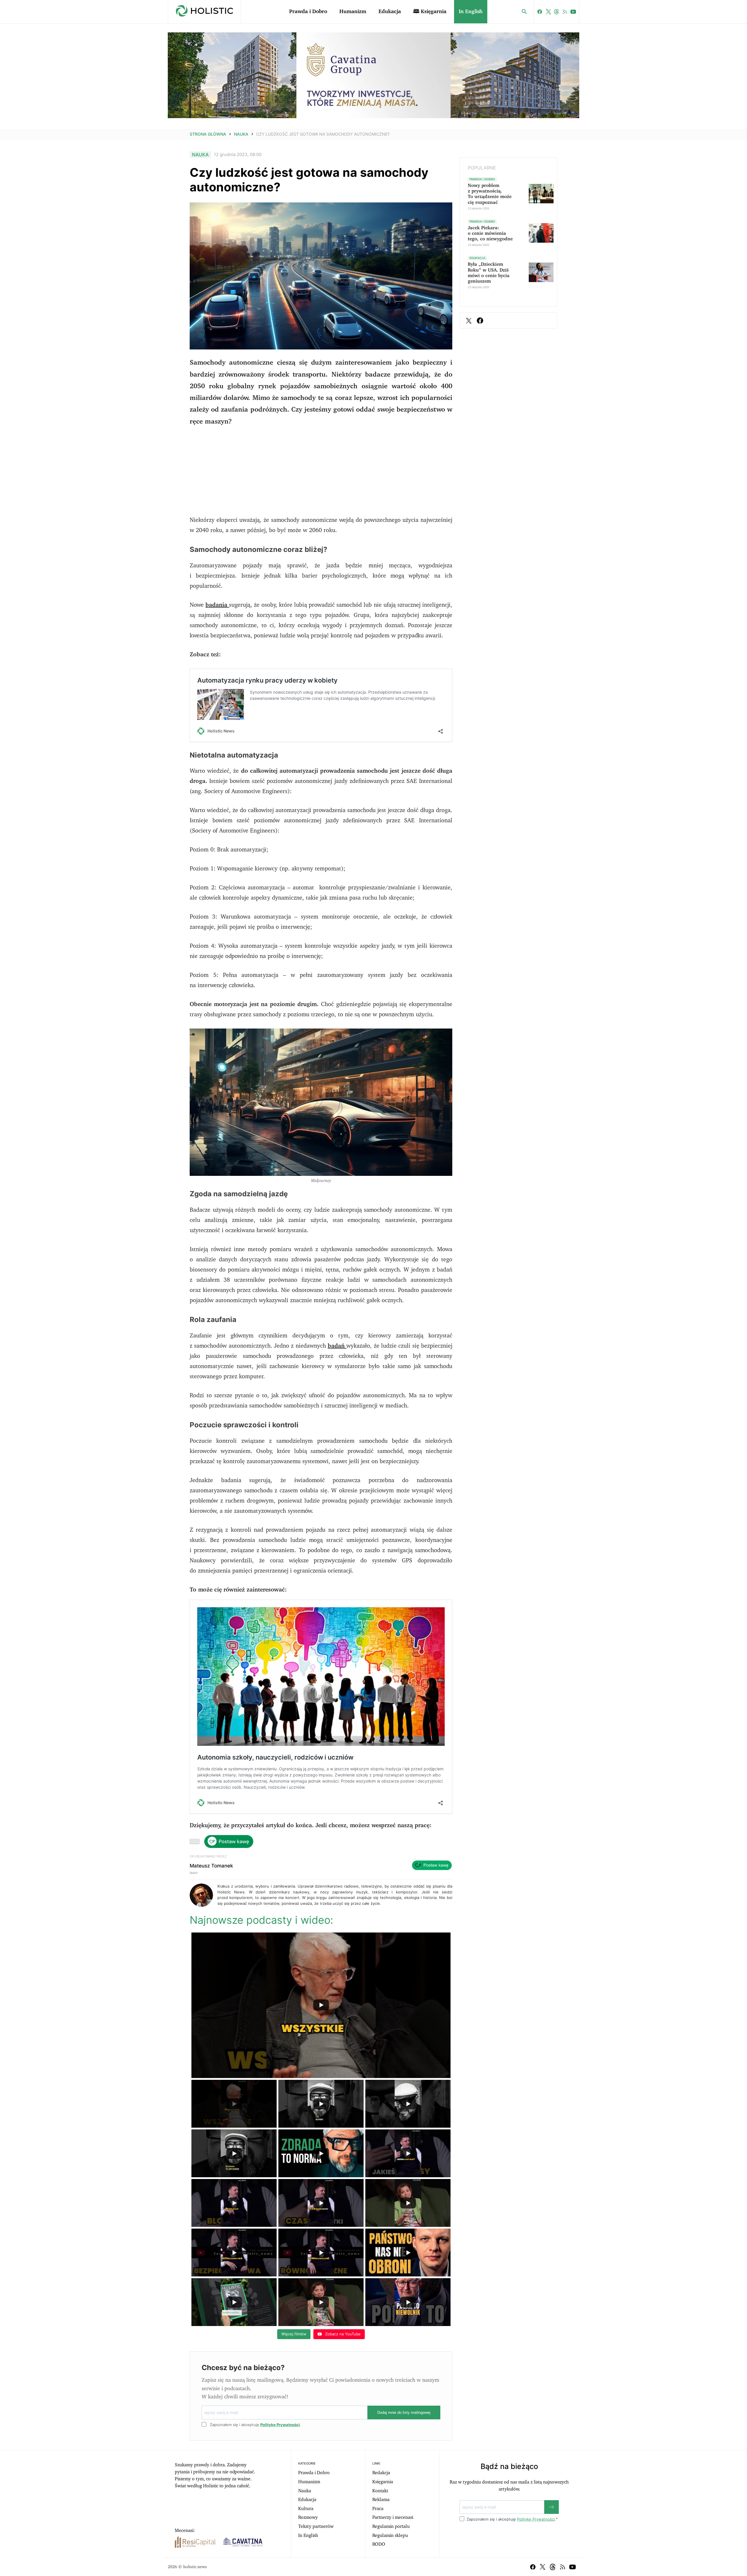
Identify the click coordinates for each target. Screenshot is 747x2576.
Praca (378, 2509)
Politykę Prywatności (280, 2425)
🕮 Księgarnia (430, 12)
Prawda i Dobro (308, 12)
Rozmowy (308, 2517)
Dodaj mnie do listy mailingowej (404, 2413)
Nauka (241, 134)
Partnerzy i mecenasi (393, 2517)
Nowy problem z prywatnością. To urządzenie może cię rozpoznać (490, 194)
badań (337, 1346)
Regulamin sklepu (390, 2535)
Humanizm (353, 12)
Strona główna (208, 134)
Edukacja (390, 12)
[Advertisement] (321, 474)
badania (217, 605)
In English (471, 12)
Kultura (306, 2509)
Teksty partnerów (316, 2526)
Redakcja (381, 2473)
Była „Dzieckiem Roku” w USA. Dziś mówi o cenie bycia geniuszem (489, 273)
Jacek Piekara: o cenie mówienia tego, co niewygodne (490, 233)
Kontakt (380, 2491)
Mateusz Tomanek (211, 1866)
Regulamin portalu (391, 2526)
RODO (379, 2544)
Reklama (381, 2500)
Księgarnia (383, 2482)
